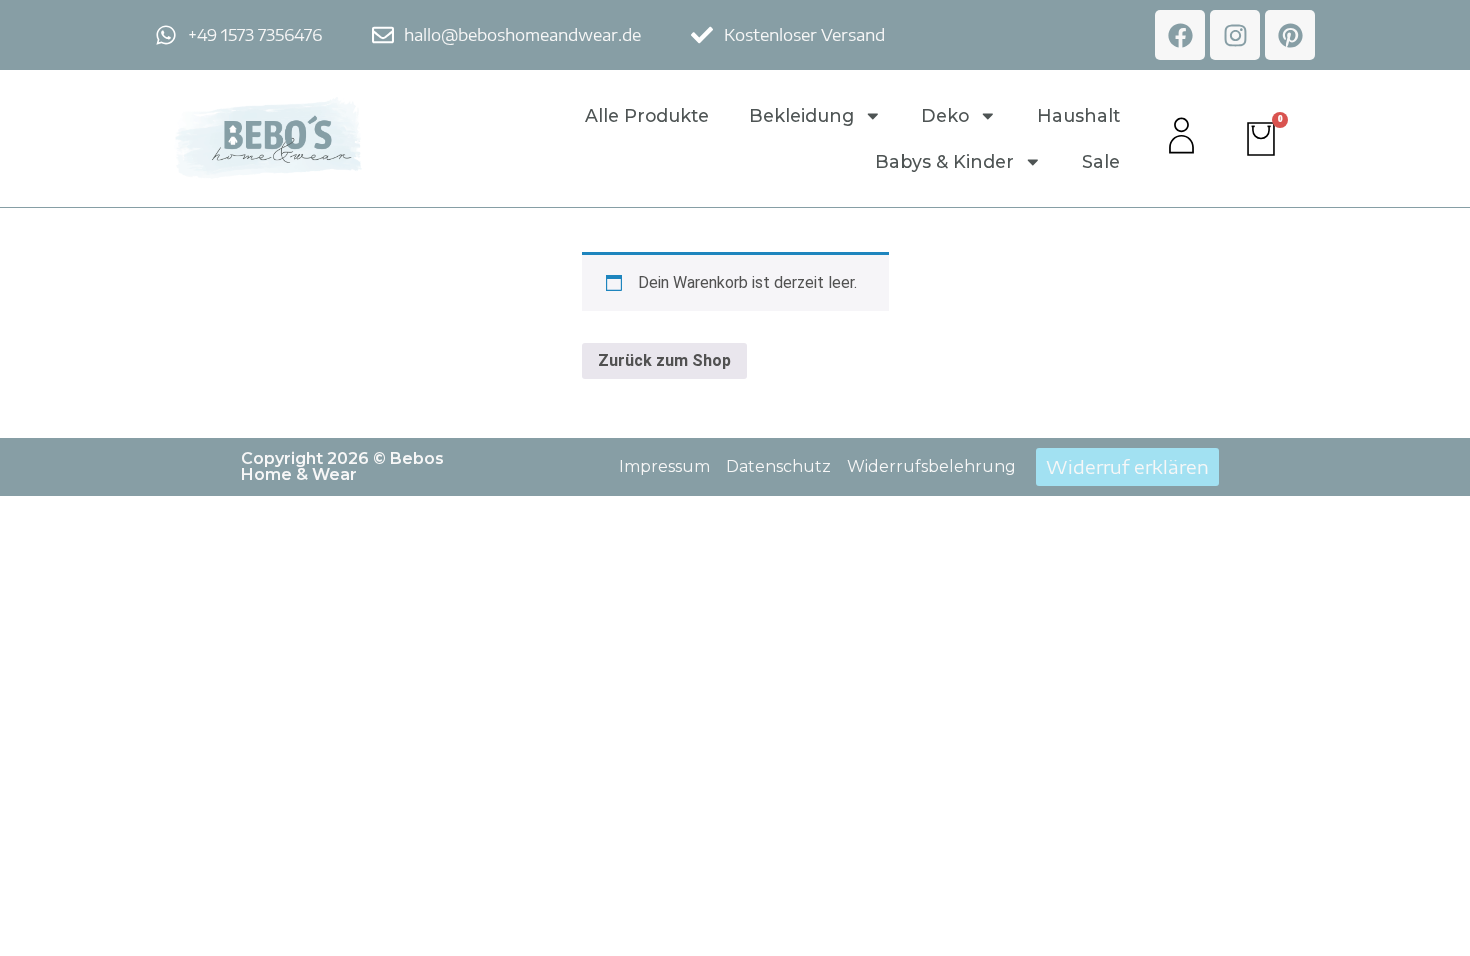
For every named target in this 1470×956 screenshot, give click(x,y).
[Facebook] (1180, 35)
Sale (1101, 161)
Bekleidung (801, 115)
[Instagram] (1235, 35)
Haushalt (1078, 115)
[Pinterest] (1290, 35)
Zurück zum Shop (664, 360)
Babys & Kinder (944, 161)
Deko (945, 115)
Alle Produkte (647, 115)
